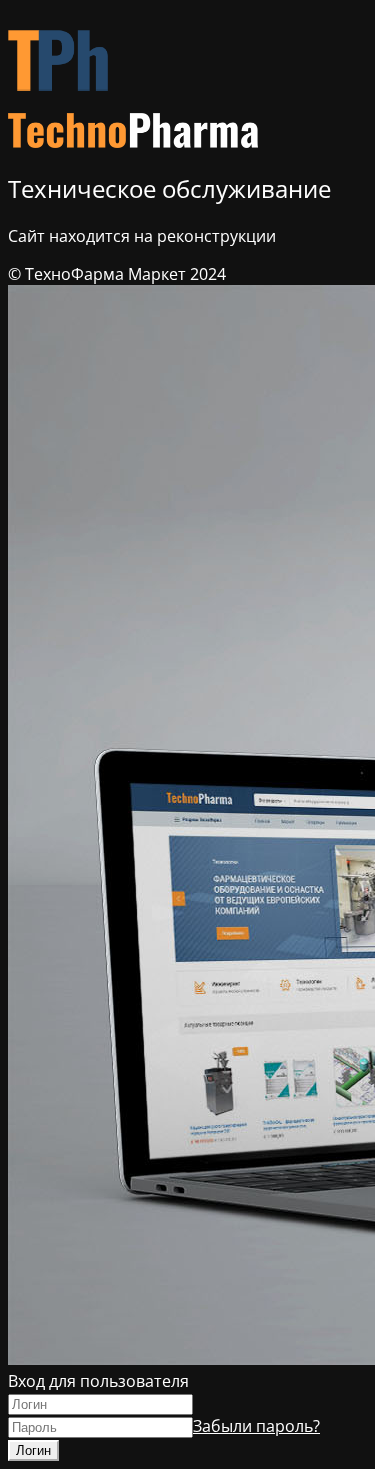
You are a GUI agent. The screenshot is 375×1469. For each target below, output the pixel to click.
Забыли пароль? (256, 1426)
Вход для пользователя (98, 1381)
